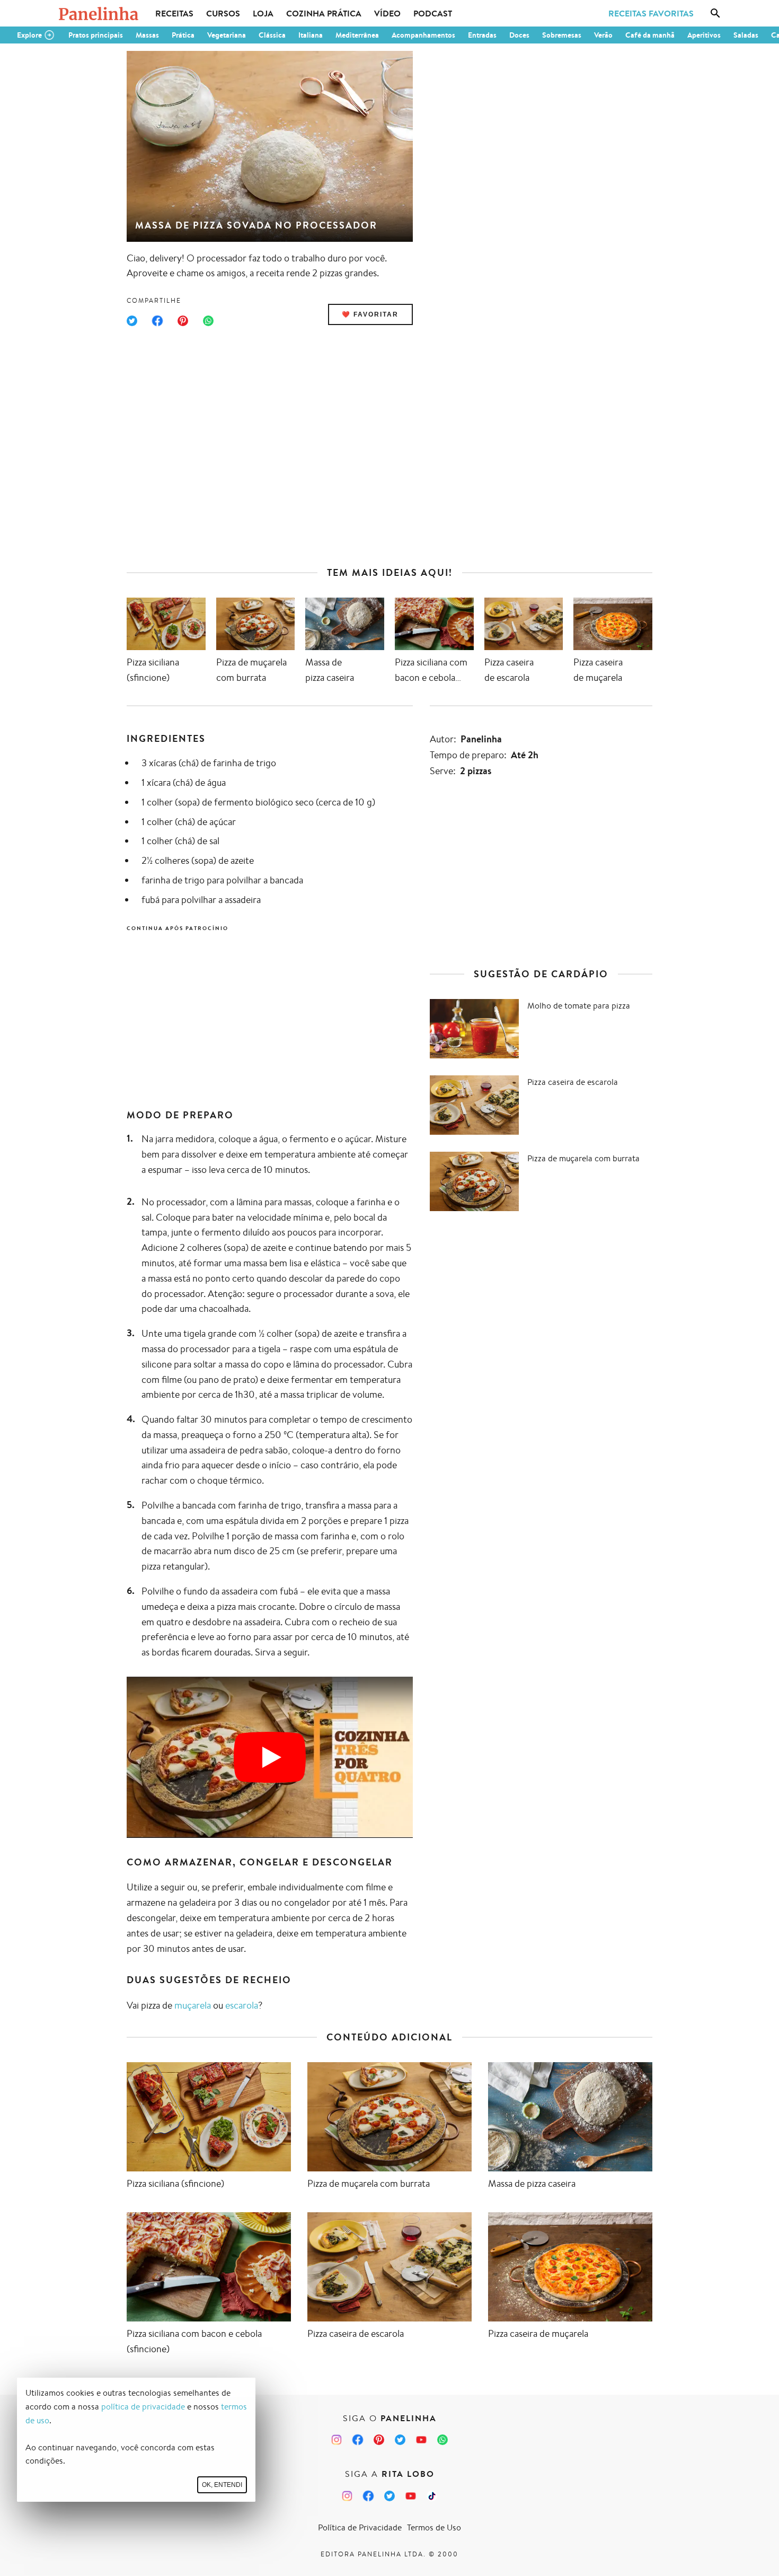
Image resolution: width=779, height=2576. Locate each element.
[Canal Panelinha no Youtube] (421, 2440)
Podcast (433, 13)
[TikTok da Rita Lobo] (432, 2496)
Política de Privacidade (360, 2527)
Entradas (482, 35)
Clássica (272, 35)
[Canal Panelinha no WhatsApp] (442, 2440)
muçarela (193, 2005)
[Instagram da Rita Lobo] (347, 2496)
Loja (263, 13)
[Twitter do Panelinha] (400, 2440)
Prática (183, 35)
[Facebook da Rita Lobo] (368, 2496)
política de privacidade (143, 2407)
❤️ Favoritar (370, 314)
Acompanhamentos (423, 35)
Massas (147, 35)
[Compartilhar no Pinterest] (183, 321)
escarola (242, 2005)
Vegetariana (227, 35)
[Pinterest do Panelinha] (379, 2440)
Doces (519, 35)
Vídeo (387, 13)
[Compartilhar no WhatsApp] (208, 321)
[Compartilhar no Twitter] (132, 321)
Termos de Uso (434, 2527)
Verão (603, 35)
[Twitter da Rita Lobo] (389, 2496)
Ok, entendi (222, 2485)
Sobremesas (562, 35)
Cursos (223, 13)
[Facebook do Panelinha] (358, 2440)
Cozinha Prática (324, 13)
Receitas (174, 13)
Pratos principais (96, 35)
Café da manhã (650, 35)
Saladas (746, 35)
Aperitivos (704, 35)
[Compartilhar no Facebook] (157, 321)
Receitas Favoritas (651, 13)
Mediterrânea (357, 35)
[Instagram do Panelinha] (337, 2440)
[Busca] (715, 13)
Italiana (311, 35)
